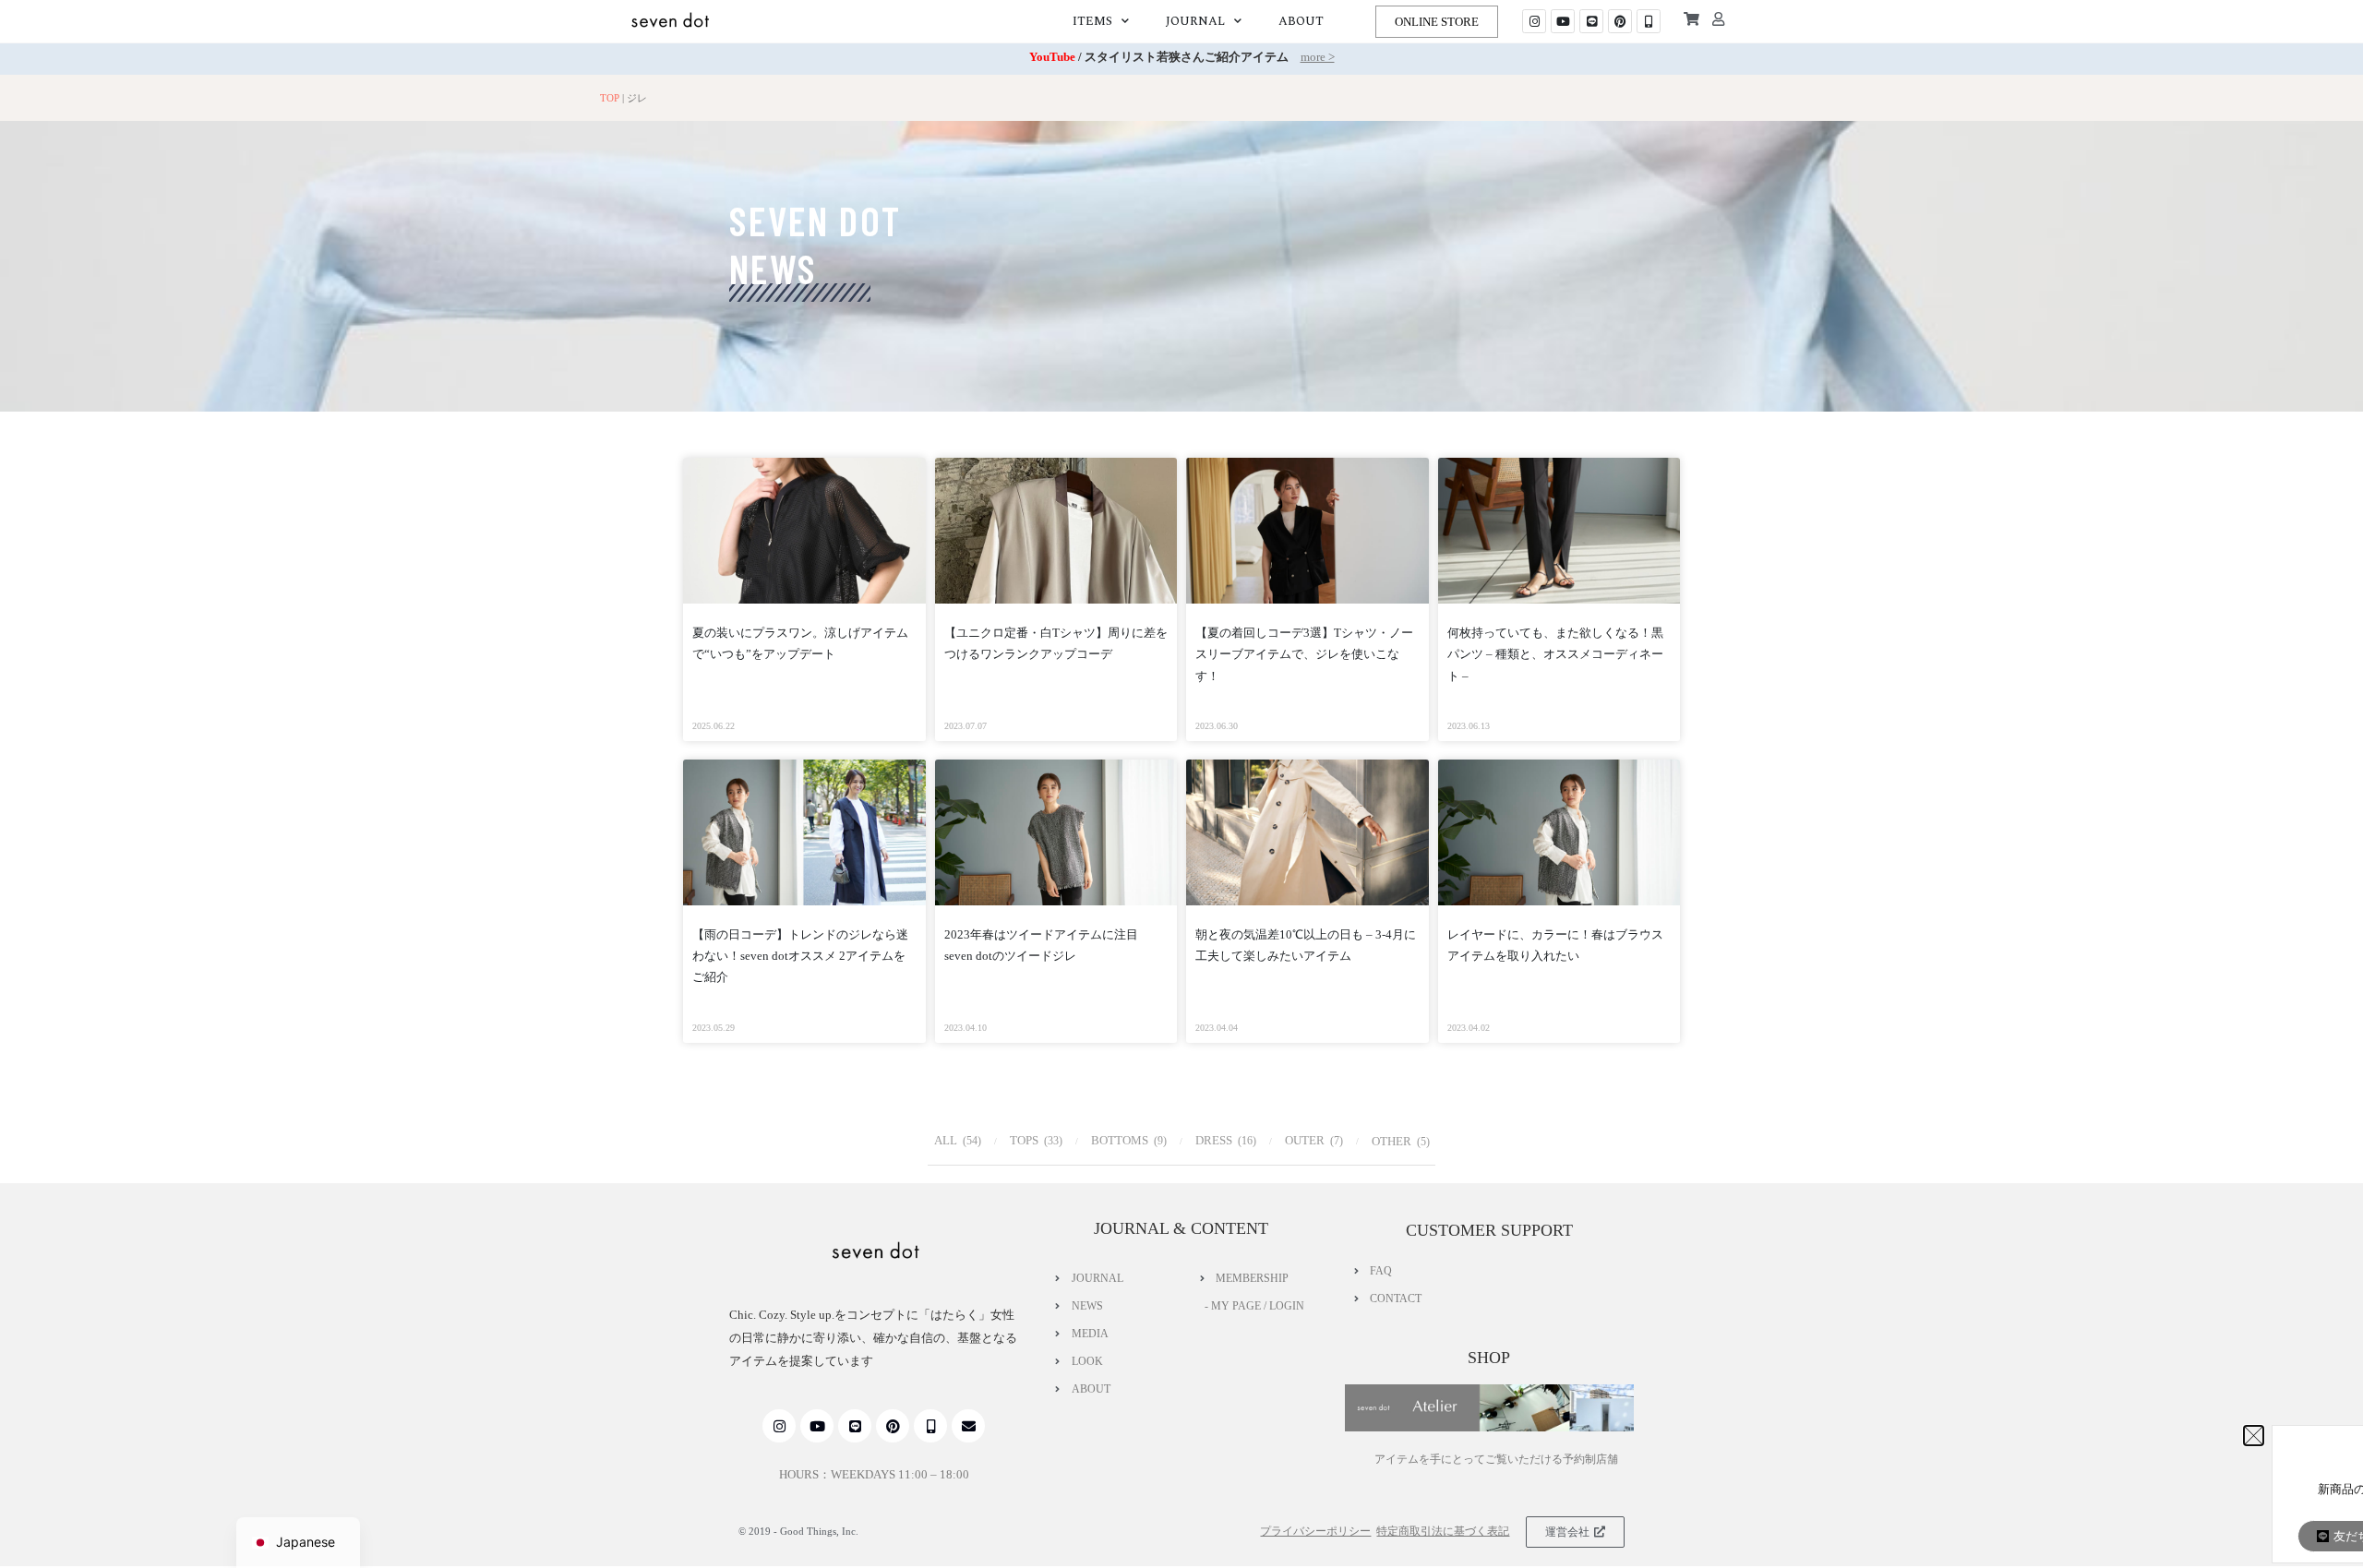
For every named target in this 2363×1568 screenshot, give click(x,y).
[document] (1181, 784)
